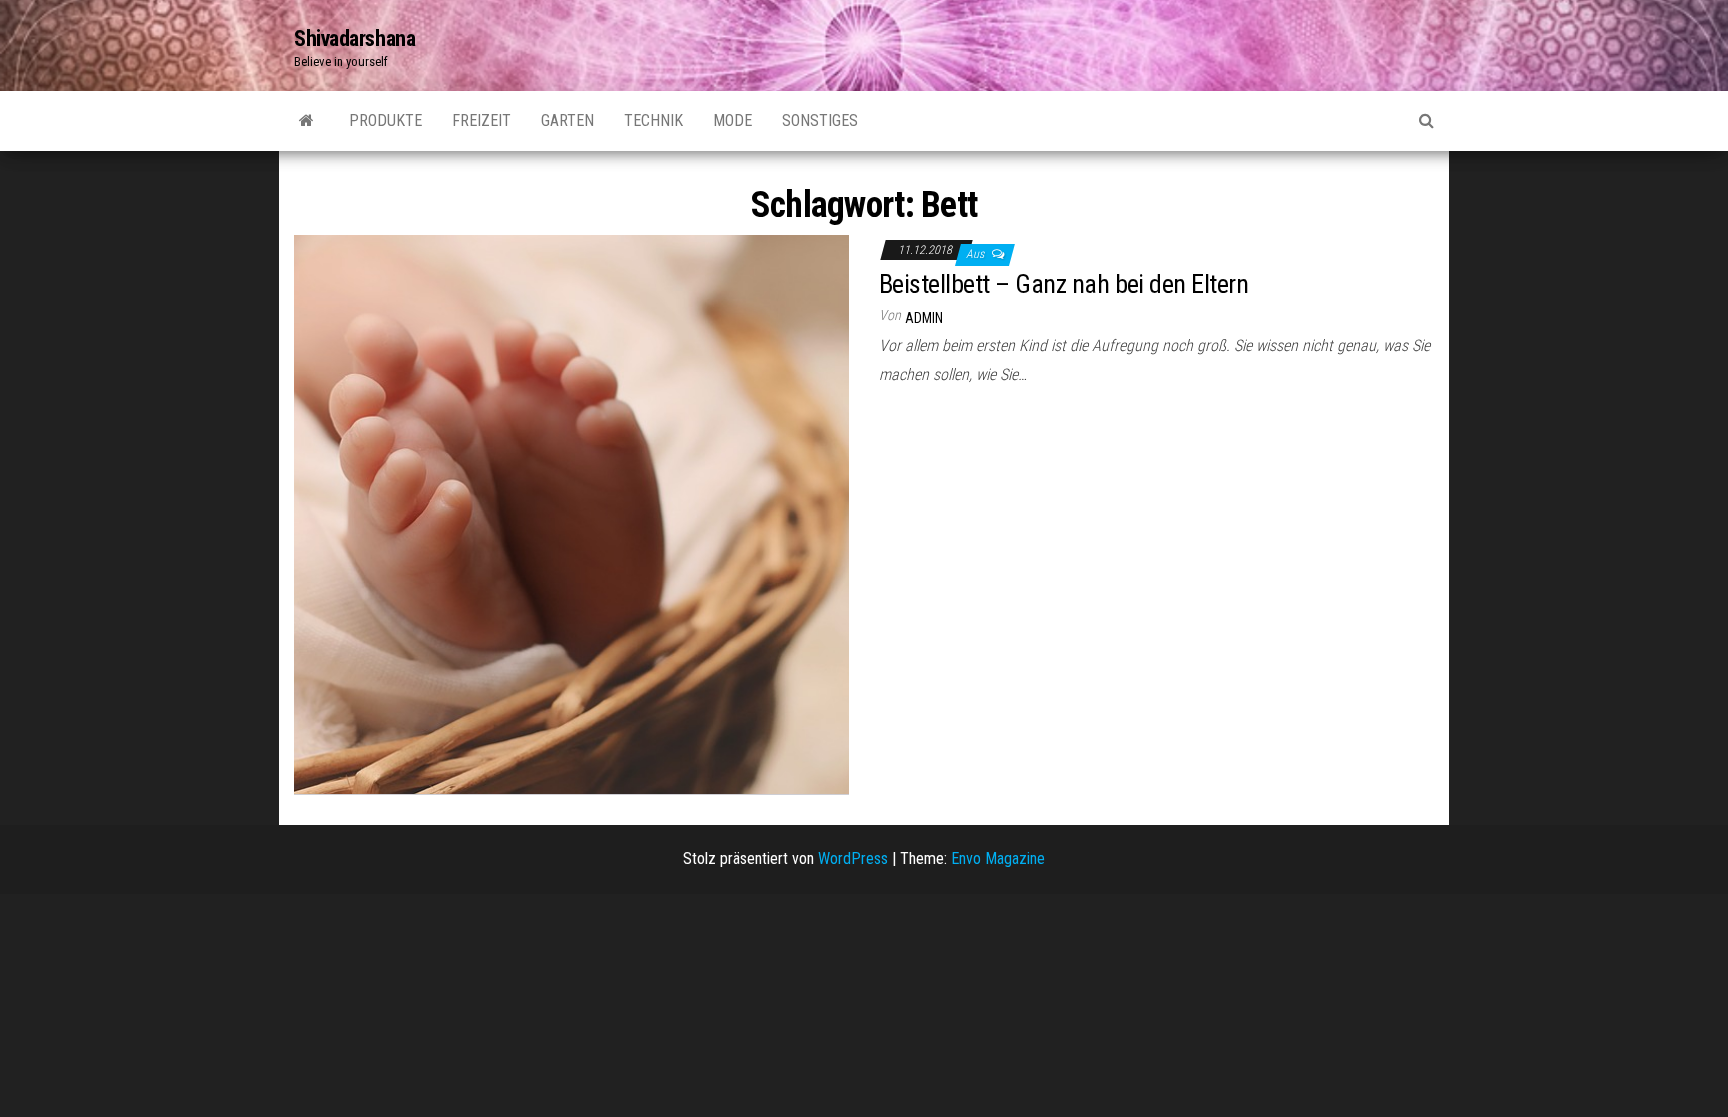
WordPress (853, 858)
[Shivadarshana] (306, 121)
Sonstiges (820, 120)
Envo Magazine (998, 858)
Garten (567, 120)
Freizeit (481, 120)
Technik (653, 120)
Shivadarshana (354, 38)
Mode (732, 120)
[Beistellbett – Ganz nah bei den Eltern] (571, 514)
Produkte (385, 120)
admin (924, 318)
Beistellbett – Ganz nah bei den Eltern (1063, 284)
